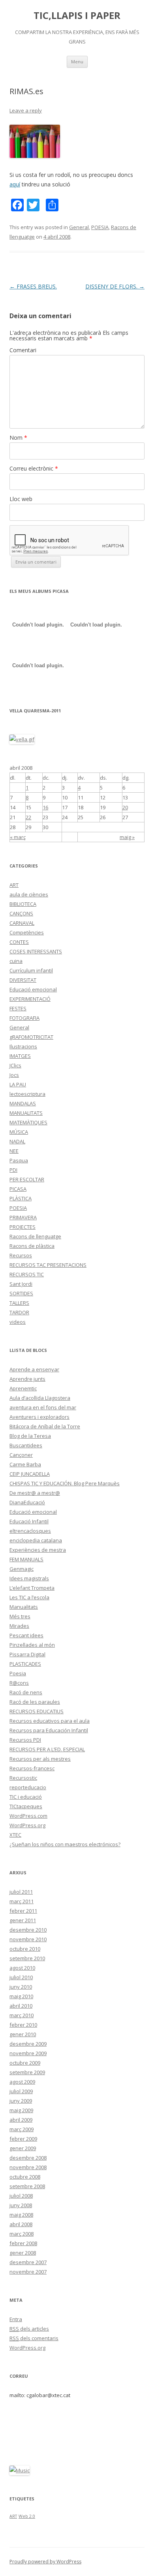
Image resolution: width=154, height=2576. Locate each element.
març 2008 (22, 2234)
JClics (15, 1065)
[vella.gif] (22, 739)
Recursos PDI (25, 1740)
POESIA (100, 227)
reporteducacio (28, 1787)
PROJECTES (23, 1227)
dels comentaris (34, 2338)
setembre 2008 (27, 2186)
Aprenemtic (23, 1388)
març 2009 (22, 2129)
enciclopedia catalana (36, 1540)
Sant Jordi (21, 1284)
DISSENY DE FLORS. (115, 286)
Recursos (21, 1255)
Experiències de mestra (38, 1550)
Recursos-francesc (32, 1768)
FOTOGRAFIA (24, 1018)
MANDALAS (23, 1103)
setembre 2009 (27, 2072)
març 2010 (22, 2015)
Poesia (18, 1673)
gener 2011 (23, 1920)
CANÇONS (21, 913)
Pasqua (19, 1160)
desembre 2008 (28, 2158)
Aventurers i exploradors (39, 1417)
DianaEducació (27, 1502)
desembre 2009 (28, 2044)
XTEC (15, 1835)
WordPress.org (27, 1825)
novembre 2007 (28, 2272)
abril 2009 (21, 2120)
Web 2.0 (27, 2516)
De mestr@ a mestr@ (35, 1493)
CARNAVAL (22, 923)
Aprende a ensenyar (34, 1369)
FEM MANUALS (26, 1559)
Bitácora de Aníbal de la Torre (45, 1426)
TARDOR (19, 1312)
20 (125, 807)
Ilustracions (23, 1046)
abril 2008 (21, 2224)
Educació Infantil (29, 1521)
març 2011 (22, 1901)
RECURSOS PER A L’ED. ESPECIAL (47, 1749)
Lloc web (21, 499)
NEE (14, 1151)
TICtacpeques (26, 1806)
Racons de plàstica (32, 1246)
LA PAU (18, 1084)
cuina (16, 961)
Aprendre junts (27, 1379)
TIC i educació (26, 1797)
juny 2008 (21, 2205)
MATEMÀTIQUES (28, 1122)
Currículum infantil (31, 970)
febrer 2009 (23, 2139)
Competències (27, 932)
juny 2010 (21, 1987)
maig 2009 (21, 2110)
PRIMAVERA (23, 1217)
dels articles (29, 2329)
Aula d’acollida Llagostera (40, 1398)
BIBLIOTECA (23, 904)
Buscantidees (26, 1445)
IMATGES (20, 1056)
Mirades (19, 1626)
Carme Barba (25, 1464)
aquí (15, 184)
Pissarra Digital (27, 1654)
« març (18, 837)
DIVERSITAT (23, 980)
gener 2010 (23, 2034)
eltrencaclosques (30, 1531)
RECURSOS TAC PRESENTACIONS (48, 1265)
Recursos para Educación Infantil (49, 1730)
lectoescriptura (27, 1094)
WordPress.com (28, 1816)
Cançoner (21, 1455)
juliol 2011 (21, 1892)
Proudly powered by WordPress (45, 2562)
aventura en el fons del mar (43, 1407)
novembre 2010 (28, 1939)
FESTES (18, 1008)
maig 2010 (21, 1996)
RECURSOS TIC (27, 1274)
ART (14, 885)
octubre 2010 (25, 1949)
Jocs (14, 1075)
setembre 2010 (27, 1958)
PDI (13, 1170)
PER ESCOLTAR (27, 1179)
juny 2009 (21, 2101)
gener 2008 (23, 2253)
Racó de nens (26, 1692)
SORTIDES (21, 1293)
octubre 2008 (25, 2177)
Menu (77, 62)
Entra (16, 2319)
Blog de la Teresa (30, 1436)
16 (45, 807)
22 (28, 817)
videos (18, 1322)
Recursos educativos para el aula (50, 1721)
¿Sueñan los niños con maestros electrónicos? (65, 1844)
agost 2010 (22, 1968)
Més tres (20, 1616)
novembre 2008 (28, 2167)
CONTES (19, 942)
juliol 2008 (21, 2196)
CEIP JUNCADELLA (30, 1474)
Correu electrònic (34, 468)
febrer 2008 (23, 2243)
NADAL (17, 1141)
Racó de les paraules (35, 1702)
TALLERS (19, 1303)
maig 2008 (21, 2215)
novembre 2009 (28, 2053)
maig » (127, 837)
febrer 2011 (23, 1911)
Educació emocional (33, 989)
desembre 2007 (28, 2262)
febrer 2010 (23, 2025)
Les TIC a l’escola (29, 1597)
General (79, 227)
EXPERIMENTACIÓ (30, 999)
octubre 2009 (25, 2063)
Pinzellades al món (32, 1645)
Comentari (23, 350)
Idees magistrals (29, 1578)
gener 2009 (23, 2148)
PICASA (18, 1189)
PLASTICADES (25, 1664)
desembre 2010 (28, 1930)
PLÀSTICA (21, 1198)
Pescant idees (26, 1635)
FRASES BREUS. (33, 286)
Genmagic (22, 1569)
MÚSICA (19, 1132)
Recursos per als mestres (40, 1759)
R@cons (19, 1683)
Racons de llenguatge (35, 1236)
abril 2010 (21, 2006)
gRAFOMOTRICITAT (31, 1037)
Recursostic (23, 1778)
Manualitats (24, 1607)
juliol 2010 (21, 1977)
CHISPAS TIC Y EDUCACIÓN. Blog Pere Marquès (65, 1483)
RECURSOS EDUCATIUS (37, 1711)
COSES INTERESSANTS (36, 951)
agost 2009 (22, 2082)
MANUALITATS (26, 1113)
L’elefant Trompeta (32, 1588)
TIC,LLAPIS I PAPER (77, 16)
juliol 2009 (21, 2091)
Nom (18, 438)
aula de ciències (29, 894)
